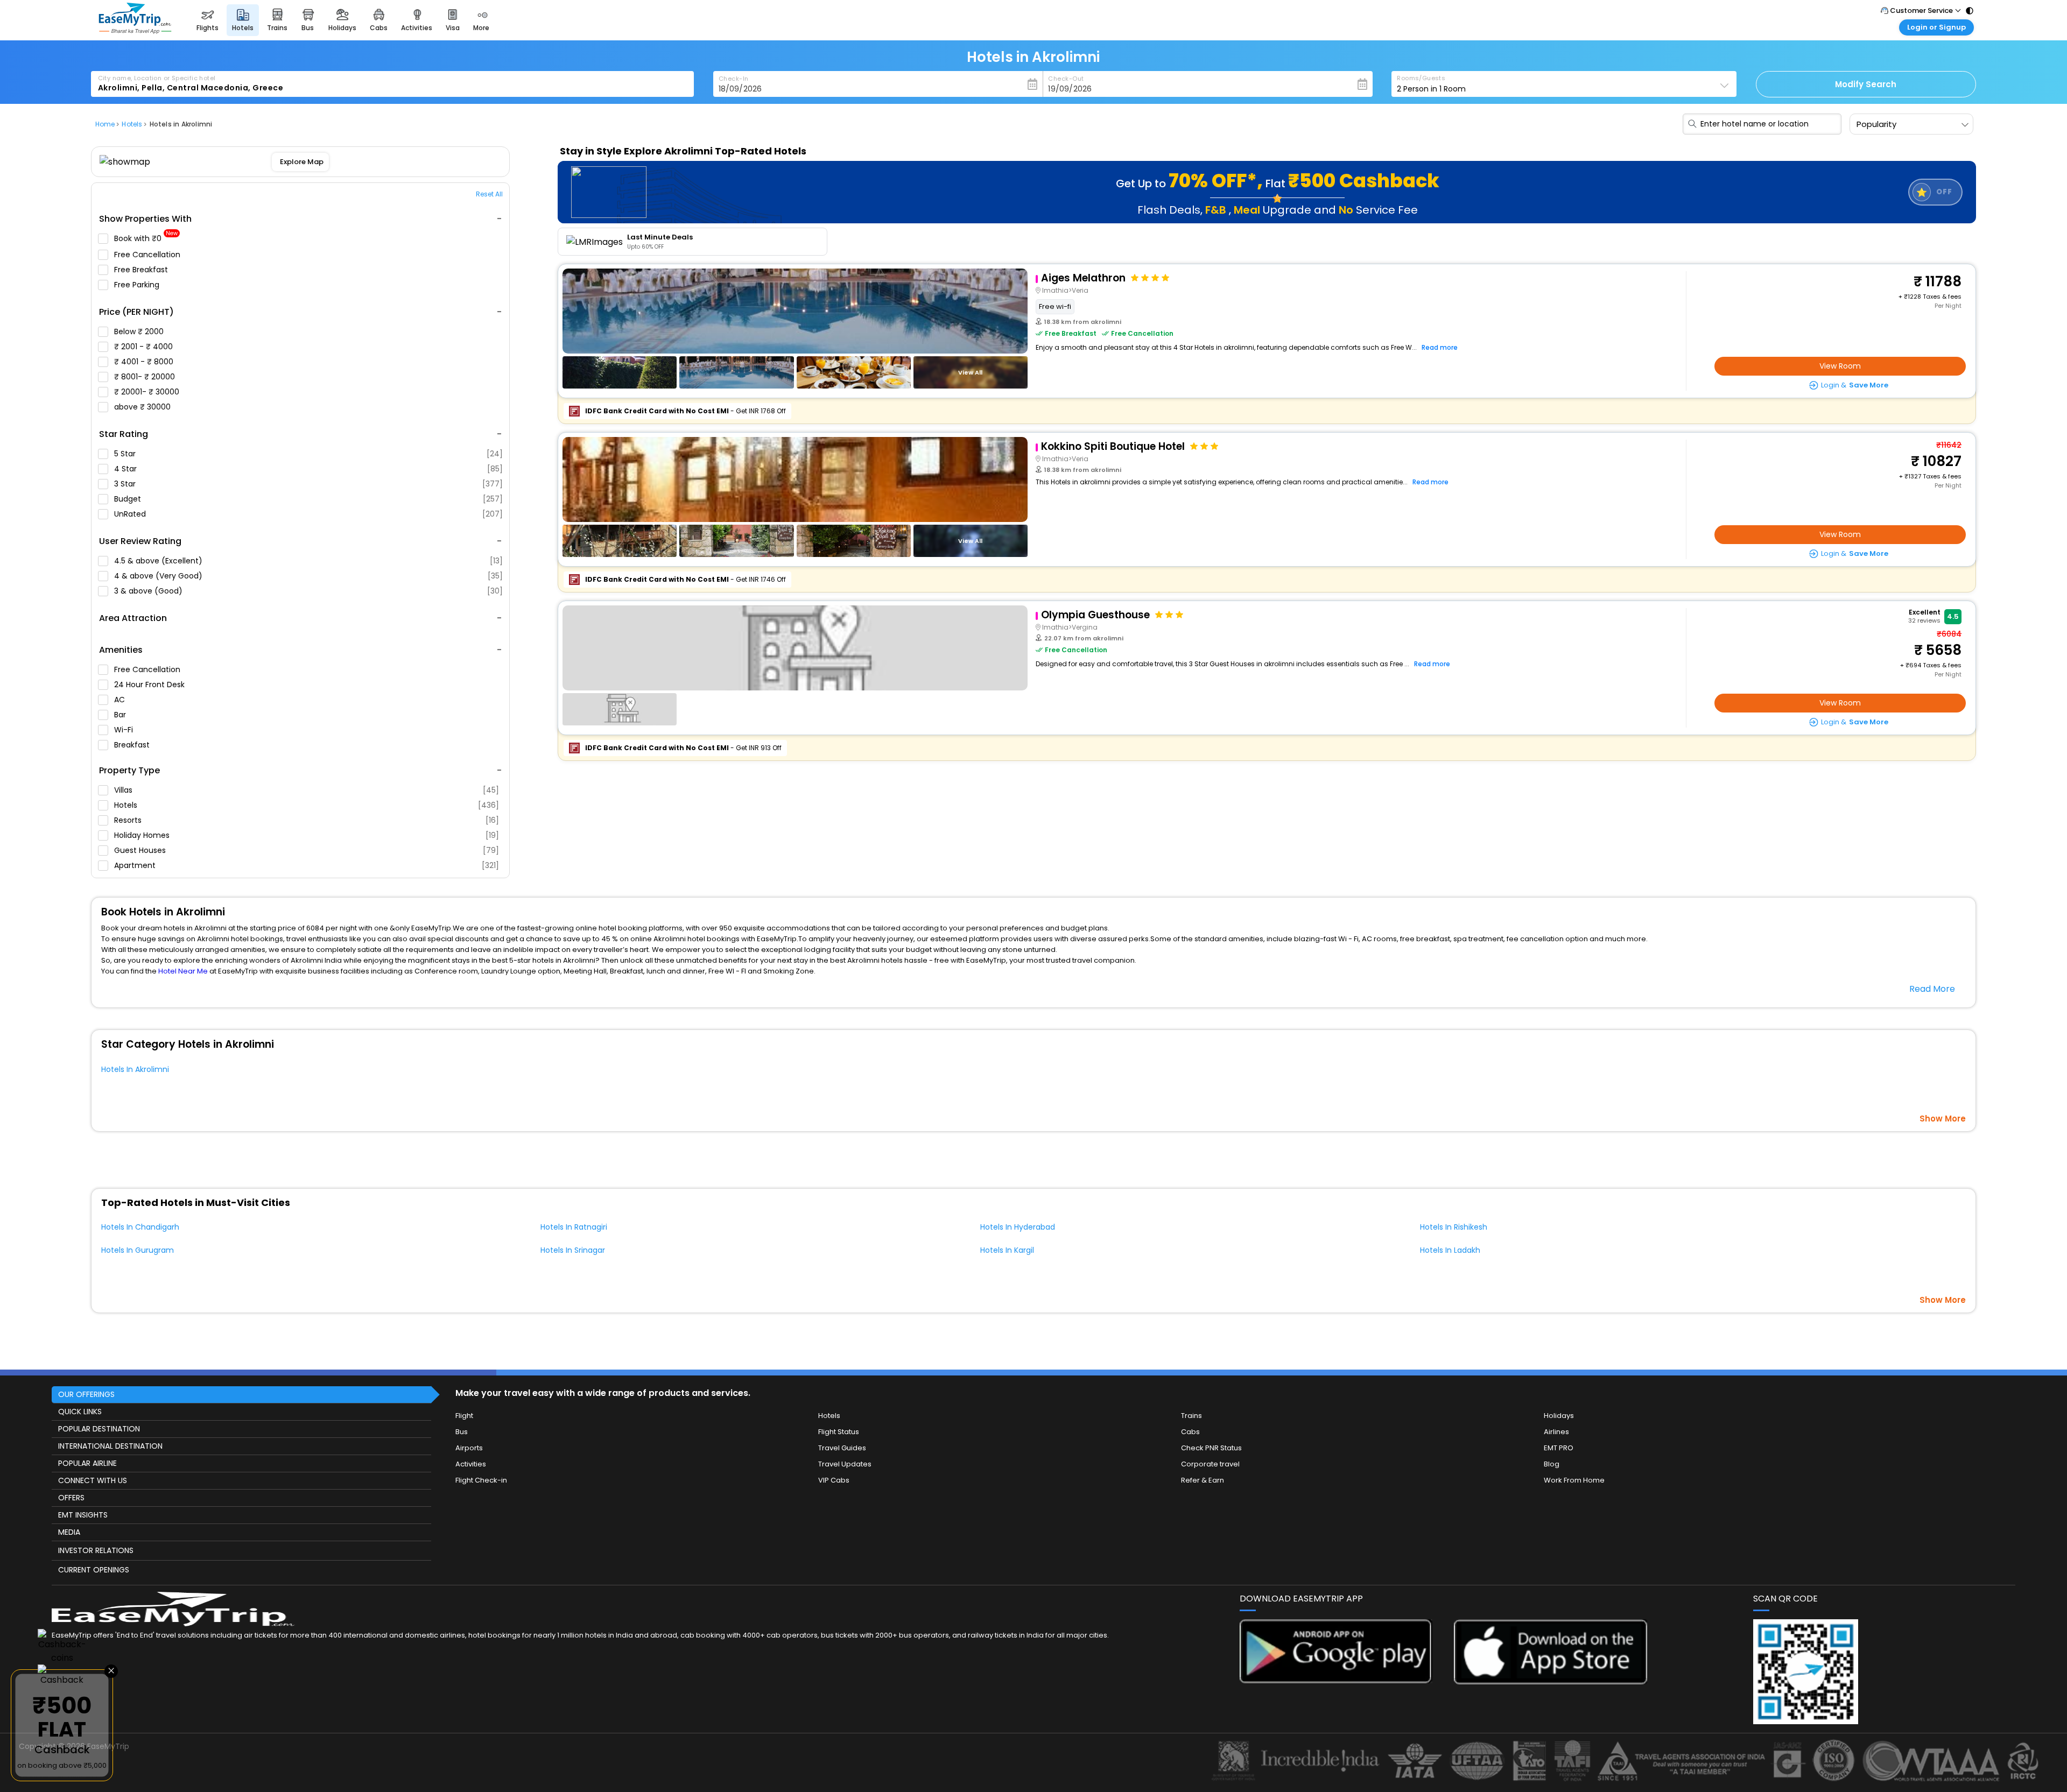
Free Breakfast (142, 270)
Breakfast (133, 745)
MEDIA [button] (69, 1532)
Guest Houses (307, 850)
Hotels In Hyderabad (1018, 1227)
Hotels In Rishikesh (1454, 1227)
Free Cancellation (148, 255)
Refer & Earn (1203, 1480)
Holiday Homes (307, 835)
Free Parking (138, 285)
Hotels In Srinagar (573, 1250)
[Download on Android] (1336, 1680)
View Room (1840, 366)
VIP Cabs (834, 1480)
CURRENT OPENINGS (94, 1570)
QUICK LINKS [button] (80, 1412)
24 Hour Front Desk (150, 685)
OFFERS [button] (71, 1498)
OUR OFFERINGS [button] (86, 1394)
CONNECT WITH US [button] (93, 1480)
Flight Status (839, 1432)
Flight (464, 1416)
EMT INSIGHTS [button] (83, 1515)
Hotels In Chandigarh (140, 1227)
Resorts (307, 820)
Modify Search (1866, 84)
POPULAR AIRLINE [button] (87, 1463)
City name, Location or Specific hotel (157, 78)
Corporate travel (1210, 1464)
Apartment (307, 865)
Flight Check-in (481, 1480)
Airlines (1556, 1432)
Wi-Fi (125, 730)
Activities (471, 1464)
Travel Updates (845, 1464)
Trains (1191, 1416)
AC (121, 700)
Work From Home (1574, 1480)
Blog (1552, 1464)
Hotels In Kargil (1007, 1250)
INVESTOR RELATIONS (96, 1550)
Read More (1932, 989)
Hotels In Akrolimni (135, 1069)
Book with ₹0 (146, 239)
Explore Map (301, 162)
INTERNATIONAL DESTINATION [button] (110, 1446)
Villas (307, 790)
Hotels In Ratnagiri (574, 1227)
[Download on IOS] (1551, 1681)
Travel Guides (842, 1448)
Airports (469, 1448)
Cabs (1190, 1432)
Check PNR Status (1211, 1448)
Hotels (307, 805)
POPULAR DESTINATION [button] (99, 1429)
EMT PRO (1559, 1448)
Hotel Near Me (183, 971)
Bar (121, 715)
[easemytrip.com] (135, 31)
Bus (462, 1432)
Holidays (1559, 1416)
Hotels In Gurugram (138, 1250)
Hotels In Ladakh (1450, 1250)
